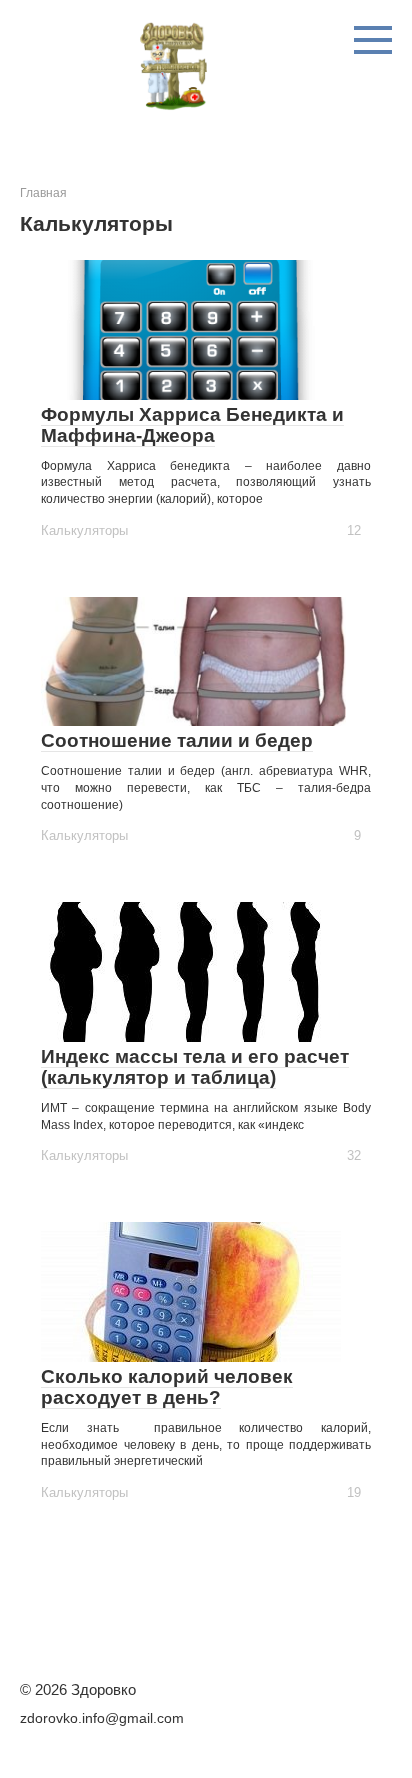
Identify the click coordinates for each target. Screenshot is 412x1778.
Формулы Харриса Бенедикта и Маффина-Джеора (192, 425)
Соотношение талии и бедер (177, 740)
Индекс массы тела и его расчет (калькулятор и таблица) (195, 1067)
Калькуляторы (84, 530)
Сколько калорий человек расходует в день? (167, 1387)
